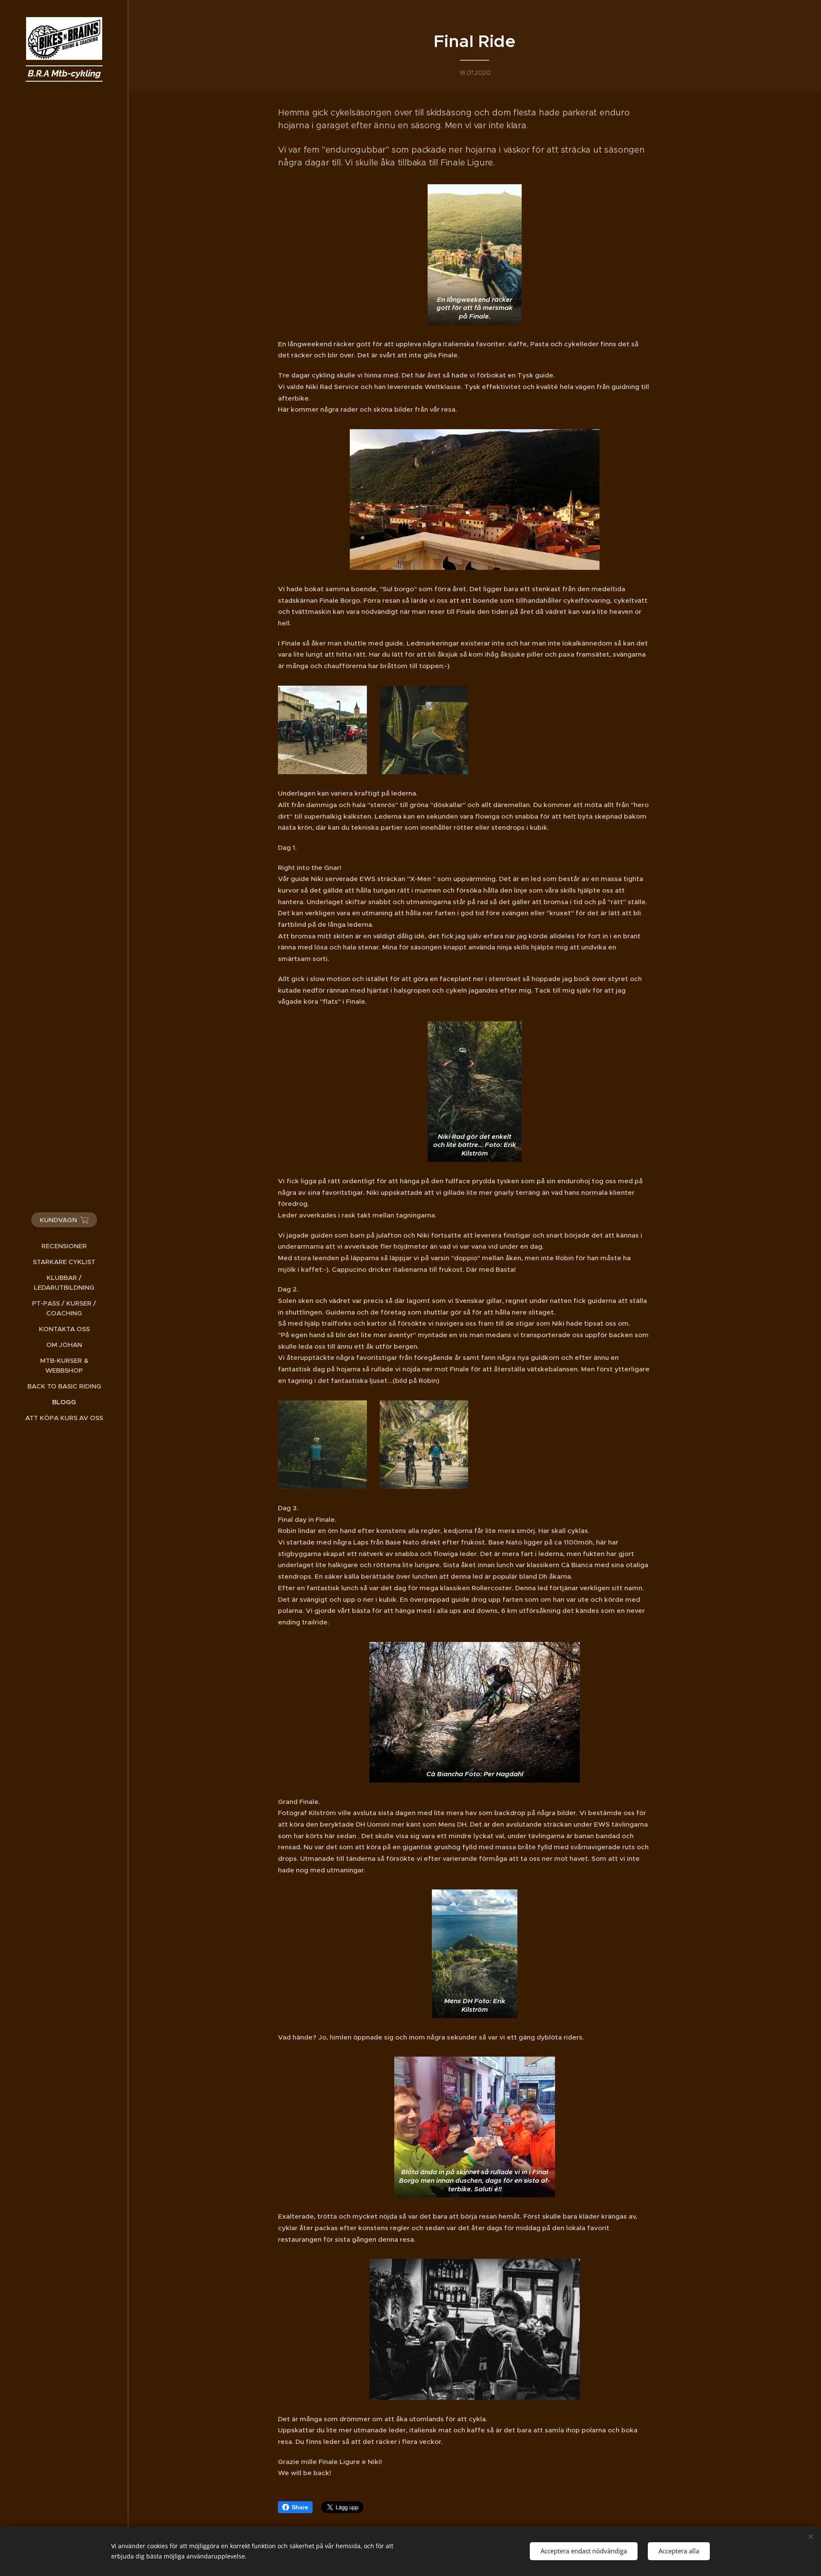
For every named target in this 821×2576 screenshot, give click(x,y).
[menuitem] (64, 1246)
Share (300, 2507)
